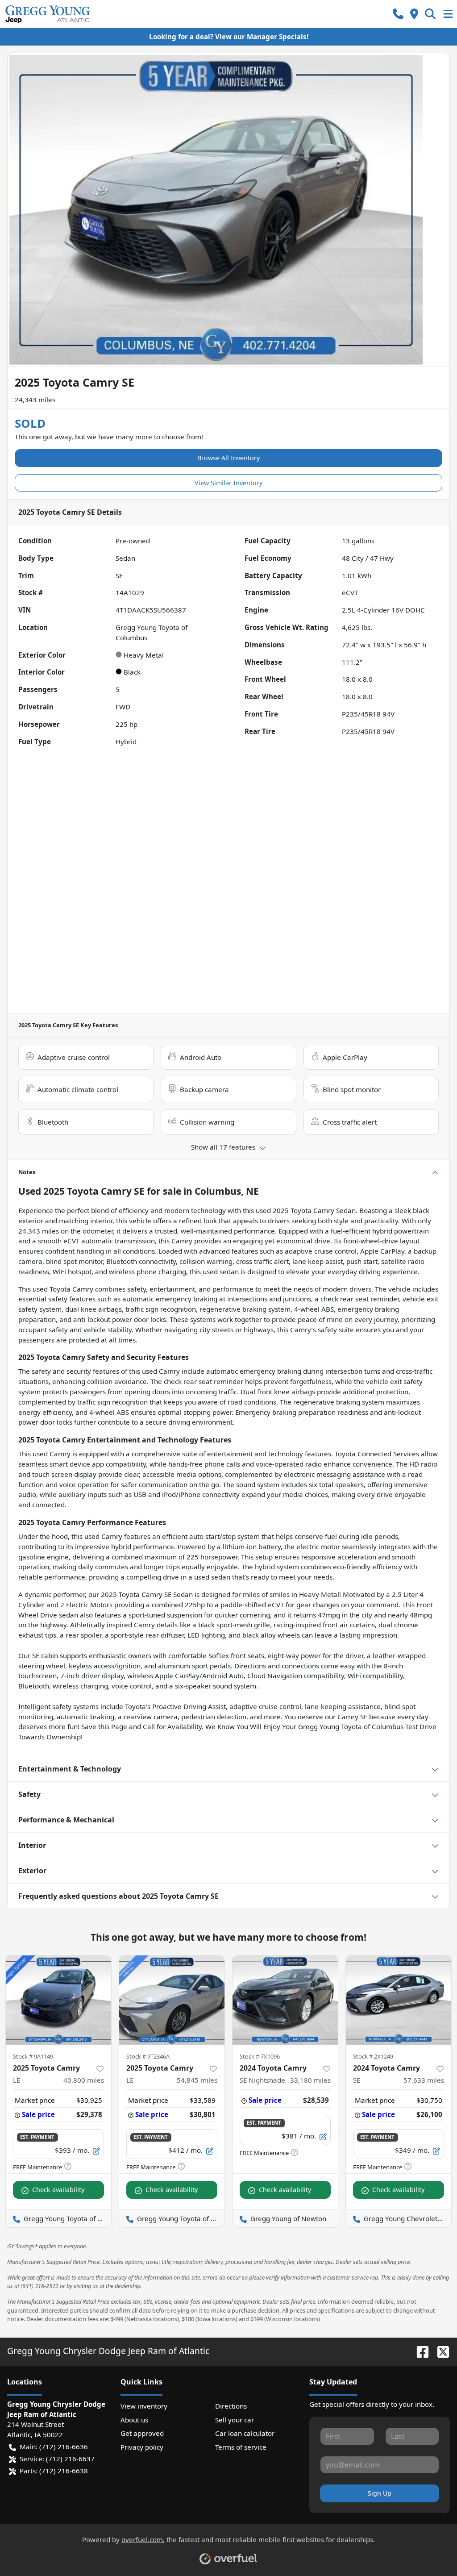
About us (134, 2420)
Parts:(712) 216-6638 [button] (54, 2471)
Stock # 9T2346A (148, 2056)
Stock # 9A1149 (33, 2056)
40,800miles (84, 2080)
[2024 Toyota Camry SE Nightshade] (285, 2000)
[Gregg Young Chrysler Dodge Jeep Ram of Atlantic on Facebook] (419, 2351)
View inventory (144, 2406)
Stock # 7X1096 (260, 2056)
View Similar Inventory (228, 483)
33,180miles (310, 2080)
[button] (398, 14)
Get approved (142, 2433)
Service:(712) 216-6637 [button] (57, 2459)
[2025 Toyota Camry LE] (58, 2000)
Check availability (58, 2190)
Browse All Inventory (228, 458)
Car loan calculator (245, 2433)
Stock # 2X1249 (373, 2056)
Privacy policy (142, 2447)
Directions (231, 2406)
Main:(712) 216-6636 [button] (54, 2447)
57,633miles (424, 2080)
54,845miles (197, 2080)
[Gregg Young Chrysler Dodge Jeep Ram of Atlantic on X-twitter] (440, 2351)
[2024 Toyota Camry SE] (399, 2000)
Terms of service (241, 2447)
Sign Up (380, 2493)
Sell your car (235, 2420)
